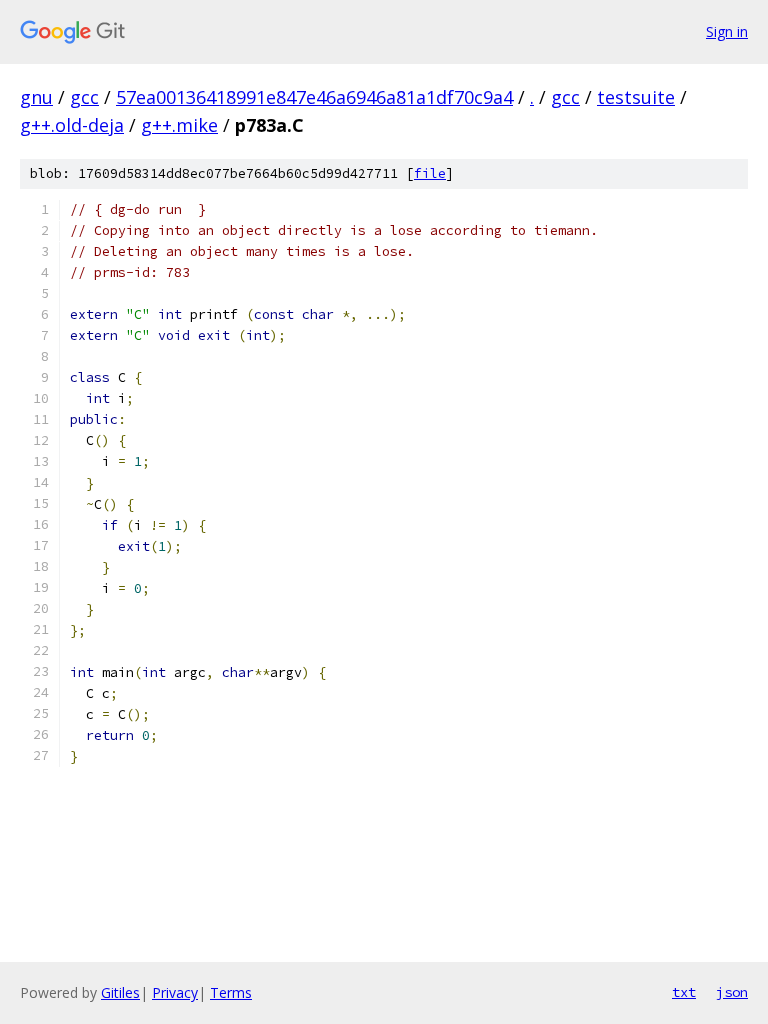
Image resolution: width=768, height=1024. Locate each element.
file (430, 173)
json (732, 992)
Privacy (175, 992)
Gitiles (120, 992)
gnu (36, 97)
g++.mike (179, 125)
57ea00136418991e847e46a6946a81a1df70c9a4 (314, 97)
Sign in (727, 31)
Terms (231, 992)
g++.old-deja (72, 125)
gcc (84, 97)
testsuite (636, 97)
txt (684, 992)
